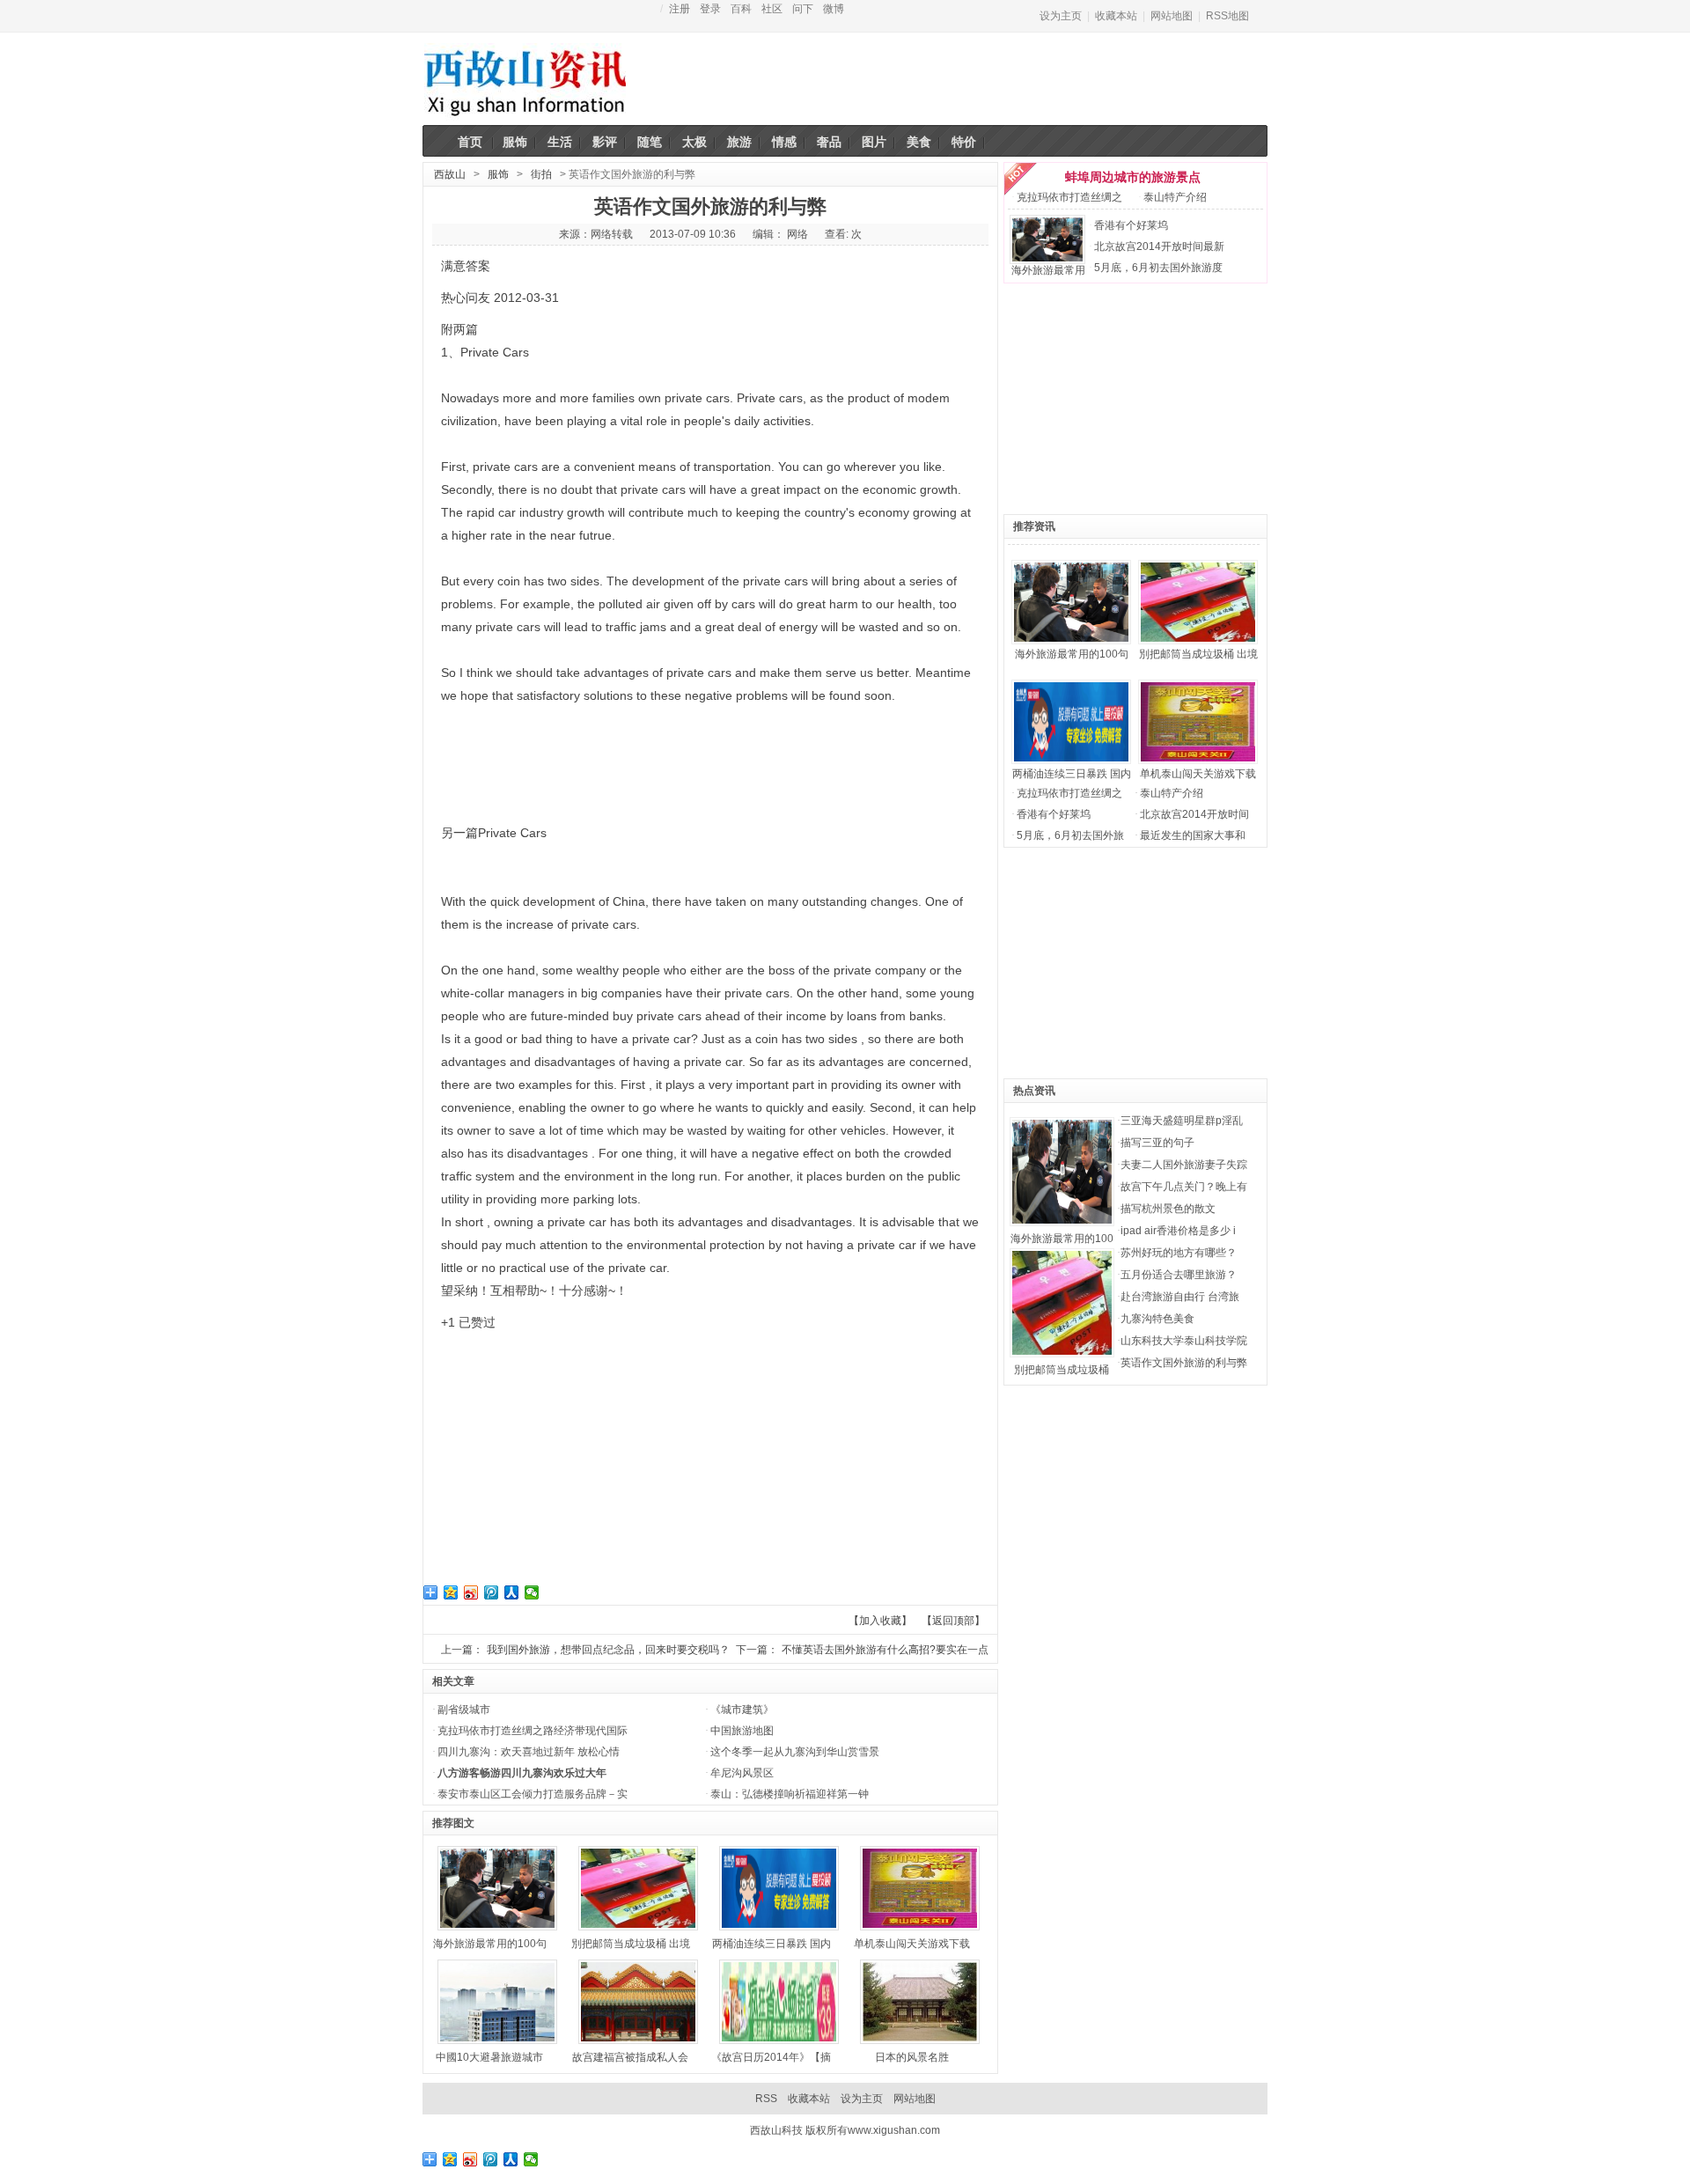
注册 (680, 9)
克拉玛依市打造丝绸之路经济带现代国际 (533, 1731)
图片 (874, 142)
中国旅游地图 (742, 1731)
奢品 (829, 142)
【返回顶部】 (953, 1621)
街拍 (541, 174)
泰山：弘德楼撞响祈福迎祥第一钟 (790, 1794)
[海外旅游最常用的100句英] (1012, 554)
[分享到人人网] (512, 1592)
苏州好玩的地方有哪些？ (1179, 1253)
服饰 (515, 142)
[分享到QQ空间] (451, 1592)
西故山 (450, 174)
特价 (964, 142)
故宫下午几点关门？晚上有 (1184, 1187)
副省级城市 (464, 1710)
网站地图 (1172, 16)
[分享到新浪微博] (471, 1592)
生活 (560, 142)
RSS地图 (1227, 16)
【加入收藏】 (880, 1621)
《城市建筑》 (742, 1710)
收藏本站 (1116, 16)
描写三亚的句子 (1157, 1143)
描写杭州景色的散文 (1168, 1209)
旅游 (739, 142)
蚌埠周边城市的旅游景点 (1133, 177)
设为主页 (1061, 16)
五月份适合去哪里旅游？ (1179, 1275)
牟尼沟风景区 (742, 1773)
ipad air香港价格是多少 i (1178, 1231)
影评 (605, 142)
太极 (694, 142)
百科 (741, 9)
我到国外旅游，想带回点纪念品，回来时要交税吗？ (608, 1650)
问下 (803, 9)
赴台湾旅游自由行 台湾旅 (1180, 1297)
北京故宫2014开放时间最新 (1159, 246)
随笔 (650, 142)
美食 (919, 142)
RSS (766, 2099)
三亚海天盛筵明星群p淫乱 (1182, 1121)
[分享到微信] (532, 1592)
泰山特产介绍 (1175, 197)
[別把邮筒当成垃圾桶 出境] (1139, 554)
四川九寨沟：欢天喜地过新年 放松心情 (529, 1752)
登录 (710, 9)
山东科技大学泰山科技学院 (1184, 1341)
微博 (834, 9)
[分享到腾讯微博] (492, 1592)
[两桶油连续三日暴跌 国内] (1012, 673)
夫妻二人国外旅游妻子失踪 (1184, 1165)
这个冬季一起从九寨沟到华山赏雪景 (795, 1752)
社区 (772, 9)
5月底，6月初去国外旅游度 (1158, 268)
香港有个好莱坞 (1131, 225)
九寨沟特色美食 (1157, 1319)
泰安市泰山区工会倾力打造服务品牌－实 (533, 1794)
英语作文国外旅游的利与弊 (1184, 1363)
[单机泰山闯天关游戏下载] (1139, 673)
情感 (784, 142)
